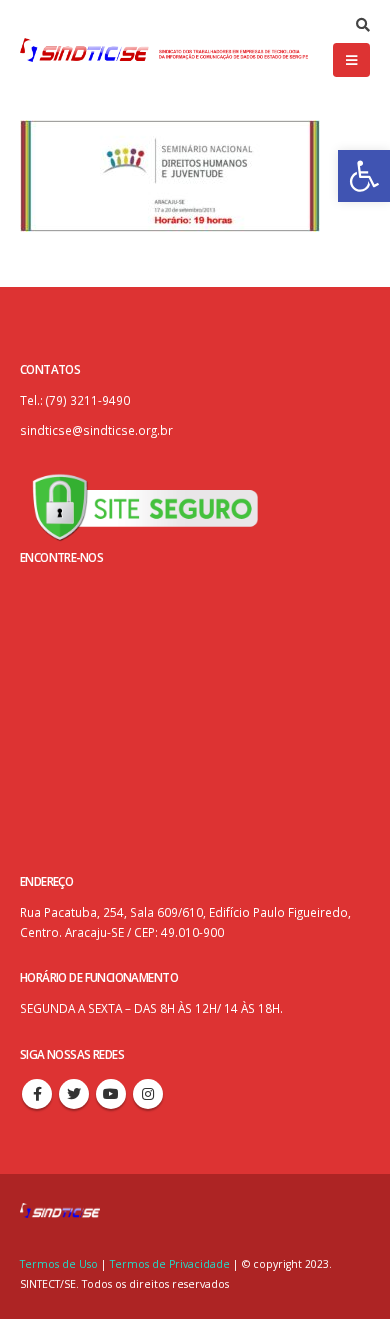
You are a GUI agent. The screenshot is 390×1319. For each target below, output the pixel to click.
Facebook (37, 1094)
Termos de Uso (60, 1264)
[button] (364, 176)
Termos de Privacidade (170, 1264)
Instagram (148, 1094)
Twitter (74, 1094)
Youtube (111, 1094)
